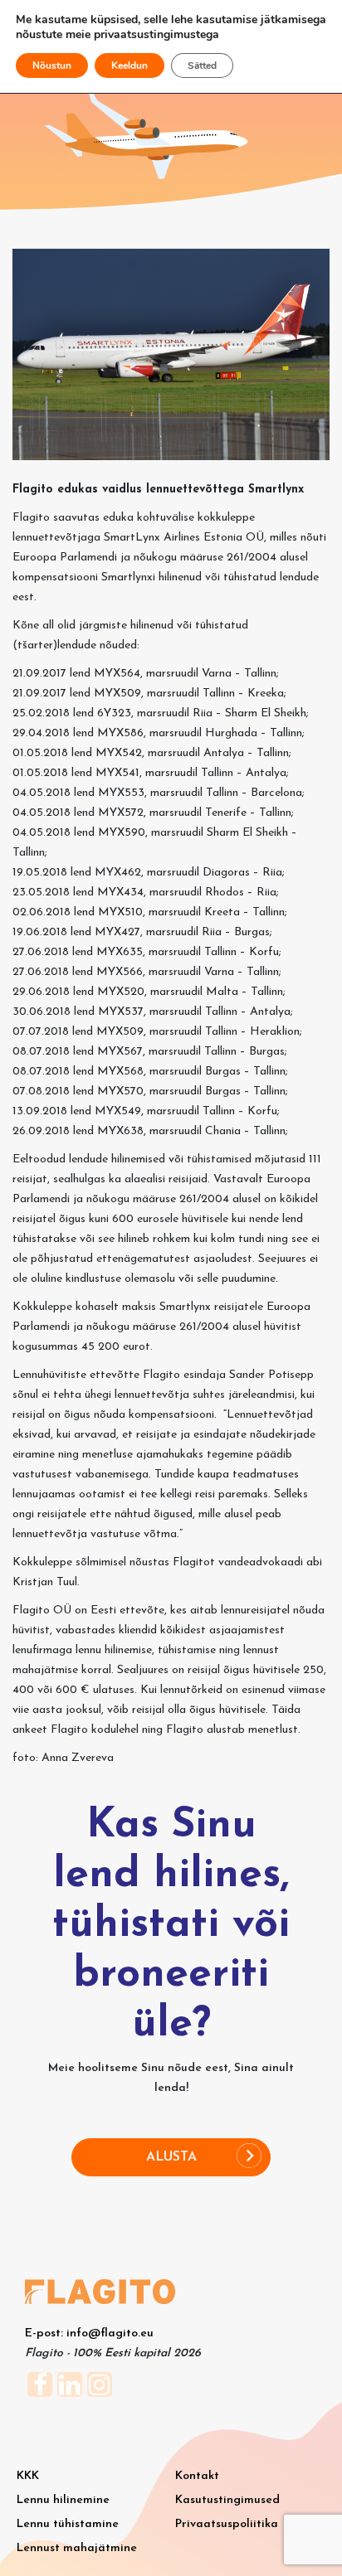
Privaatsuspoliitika (227, 2524)
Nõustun (52, 65)
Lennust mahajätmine (77, 2548)
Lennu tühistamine (68, 2524)
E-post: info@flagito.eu (89, 2333)
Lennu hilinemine (63, 2500)
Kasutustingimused (227, 2500)
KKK (28, 2476)
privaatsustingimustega (156, 34)
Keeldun (129, 65)
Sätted (202, 65)
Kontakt (197, 2476)
